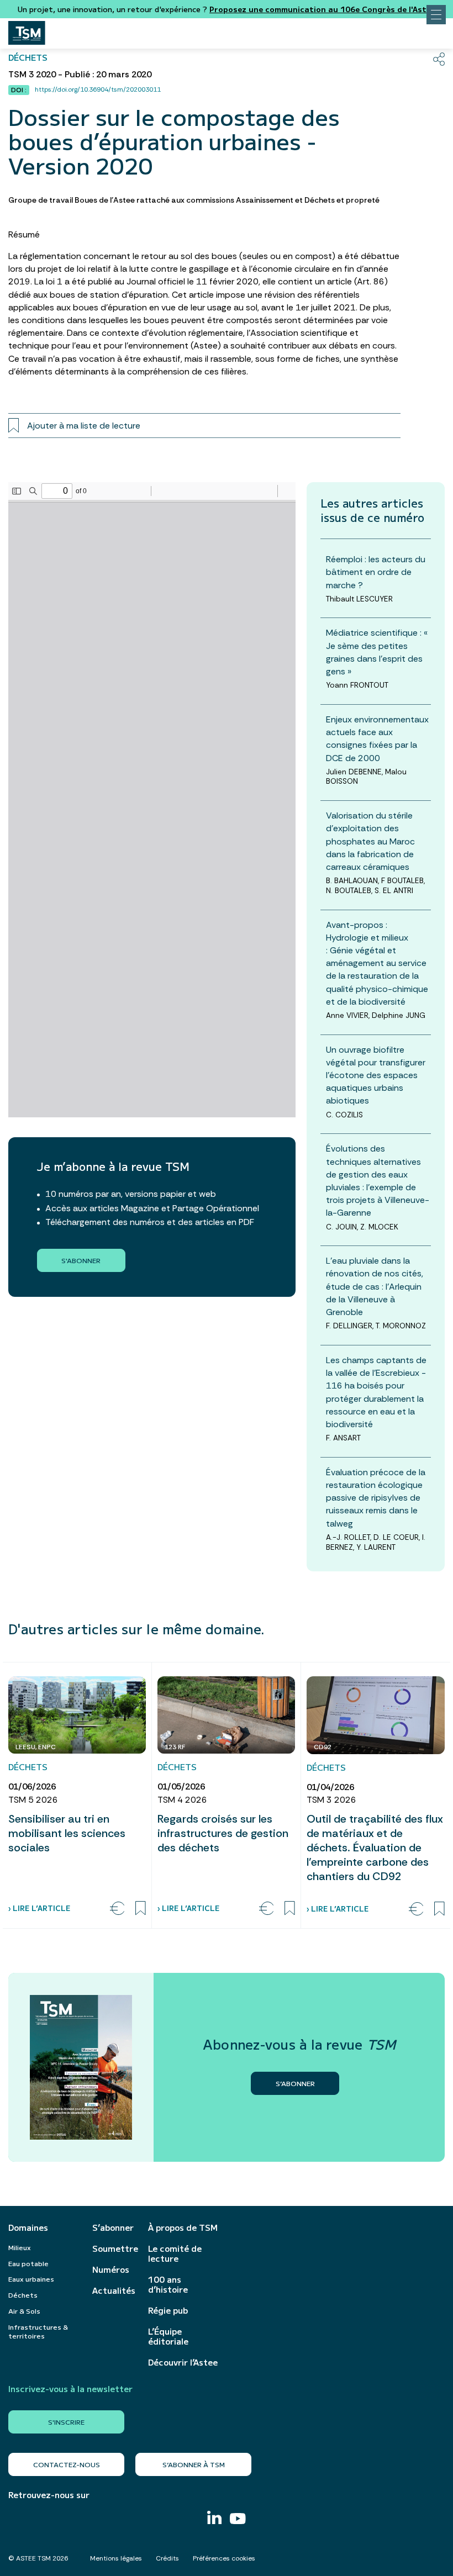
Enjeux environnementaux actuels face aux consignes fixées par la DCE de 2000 (377, 739)
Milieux (20, 2247)
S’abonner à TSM (194, 2464)
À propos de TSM (183, 2227)
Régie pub (168, 2310)
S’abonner (113, 2227)
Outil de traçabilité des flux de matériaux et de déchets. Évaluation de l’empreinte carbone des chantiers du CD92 (375, 1847)
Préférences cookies (224, 2558)
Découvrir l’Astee (183, 2362)
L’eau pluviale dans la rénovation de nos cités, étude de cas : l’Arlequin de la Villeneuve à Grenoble (375, 1286)
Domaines (28, 2227)
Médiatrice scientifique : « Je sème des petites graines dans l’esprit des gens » (377, 652)
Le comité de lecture (175, 2253)
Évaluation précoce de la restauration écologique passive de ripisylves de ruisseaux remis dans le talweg (376, 1498)
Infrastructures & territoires (38, 2331)
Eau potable (28, 2263)
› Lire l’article (39, 1908)
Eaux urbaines (31, 2279)
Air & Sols (24, 2311)
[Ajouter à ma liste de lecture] (141, 1908)
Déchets (23, 2295)
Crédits (167, 2558)
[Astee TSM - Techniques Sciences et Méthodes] (27, 30)
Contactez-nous (67, 2464)
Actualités (114, 2290)
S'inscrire (66, 2422)
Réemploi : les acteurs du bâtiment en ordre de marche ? (376, 572)
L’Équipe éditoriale (168, 2336)
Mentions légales (116, 2558)
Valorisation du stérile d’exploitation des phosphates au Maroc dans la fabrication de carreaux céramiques (370, 841)
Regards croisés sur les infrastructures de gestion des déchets (223, 1833)
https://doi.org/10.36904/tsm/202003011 (98, 89)
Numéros (111, 2269)
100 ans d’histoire (168, 2284)
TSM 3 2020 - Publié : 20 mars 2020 (80, 74)
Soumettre (115, 2248)
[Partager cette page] (439, 59)
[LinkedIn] (214, 2519)
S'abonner (81, 1260)
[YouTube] (238, 2520)
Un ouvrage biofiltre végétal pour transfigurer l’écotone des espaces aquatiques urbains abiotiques (376, 1075)
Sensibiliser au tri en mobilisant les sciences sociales (67, 1833)
